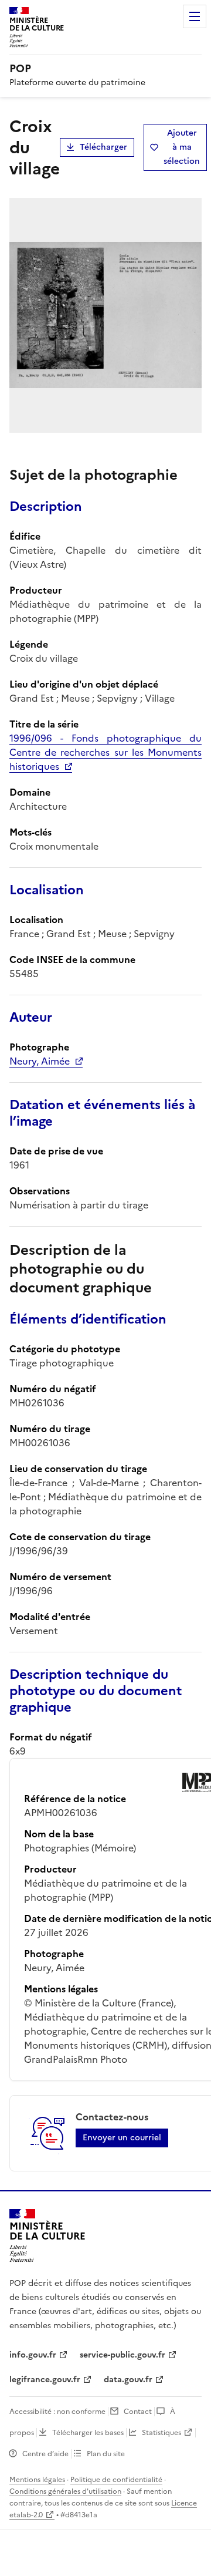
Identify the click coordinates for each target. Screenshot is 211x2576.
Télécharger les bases (88, 2433)
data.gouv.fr (128, 2380)
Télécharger (103, 147)
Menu (195, 16)
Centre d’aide (45, 2454)
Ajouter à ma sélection (182, 147)
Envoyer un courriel (122, 2138)
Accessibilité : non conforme (57, 2412)
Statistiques (161, 2433)
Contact (138, 2412)
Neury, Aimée (40, 1061)
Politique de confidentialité (116, 2480)
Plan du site (106, 2454)
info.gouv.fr (33, 2355)
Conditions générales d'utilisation (65, 2491)
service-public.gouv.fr (122, 2355)
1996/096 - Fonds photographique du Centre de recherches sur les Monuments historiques (105, 752)
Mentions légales (37, 2480)
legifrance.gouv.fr (45, 2380)
